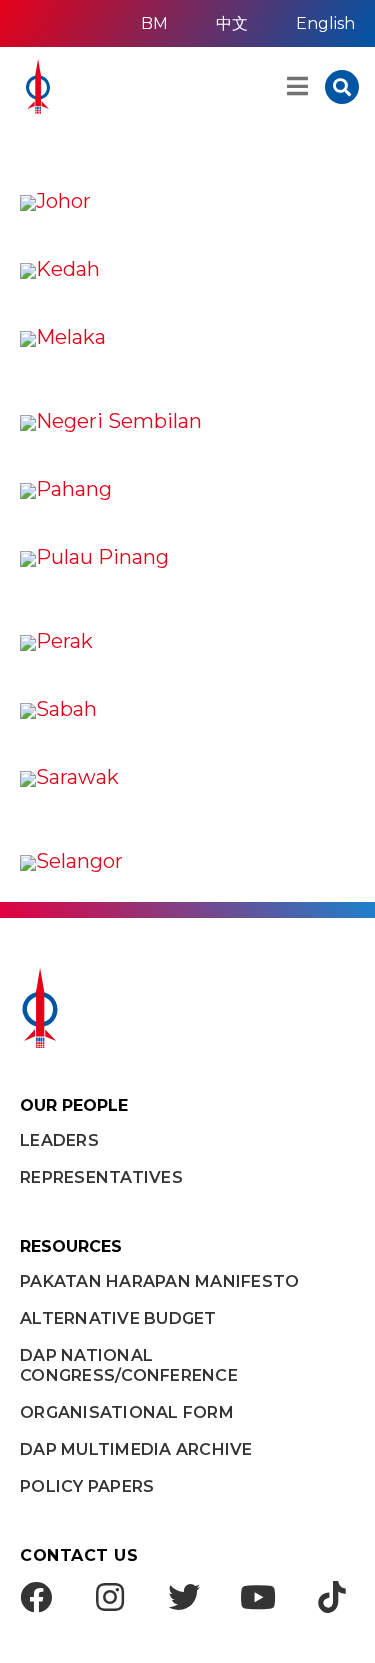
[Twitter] (184, 1597)
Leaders (59, 1140)
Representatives (101, 1177)
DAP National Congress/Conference (129, 1366)
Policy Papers (87, 1486)
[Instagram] (110, 1597)
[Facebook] (36, 1597)
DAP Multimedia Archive (136, 1449)
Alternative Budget (118, 1318)
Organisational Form (127, 1412)
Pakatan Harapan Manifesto (159, 1281)
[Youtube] (258, 1597)
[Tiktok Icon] (332, 1597)
